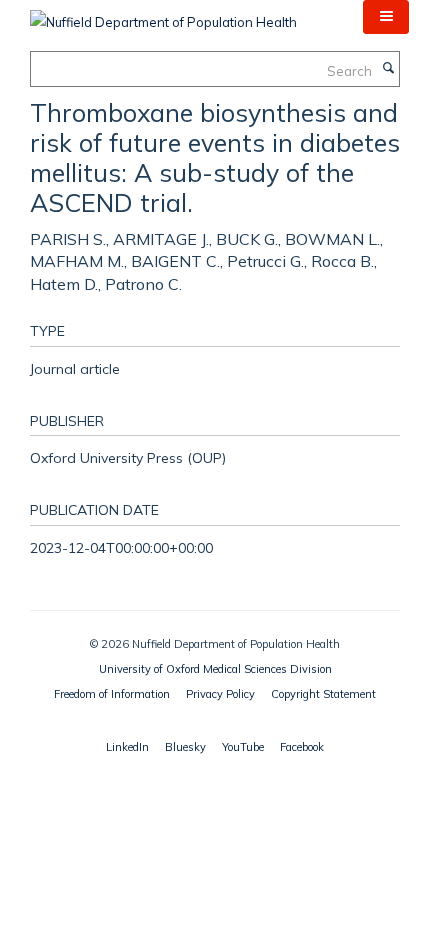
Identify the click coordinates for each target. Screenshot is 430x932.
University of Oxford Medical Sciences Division (215, 669)
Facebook (302, 747)
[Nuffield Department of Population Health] (163, 15)
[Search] (388, 69)
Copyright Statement (323, 694)
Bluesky (185, 747)
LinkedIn (127, 747)
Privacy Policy (220, 694)
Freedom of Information (112, 694)
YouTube (243, 747)
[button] (386, 17)
